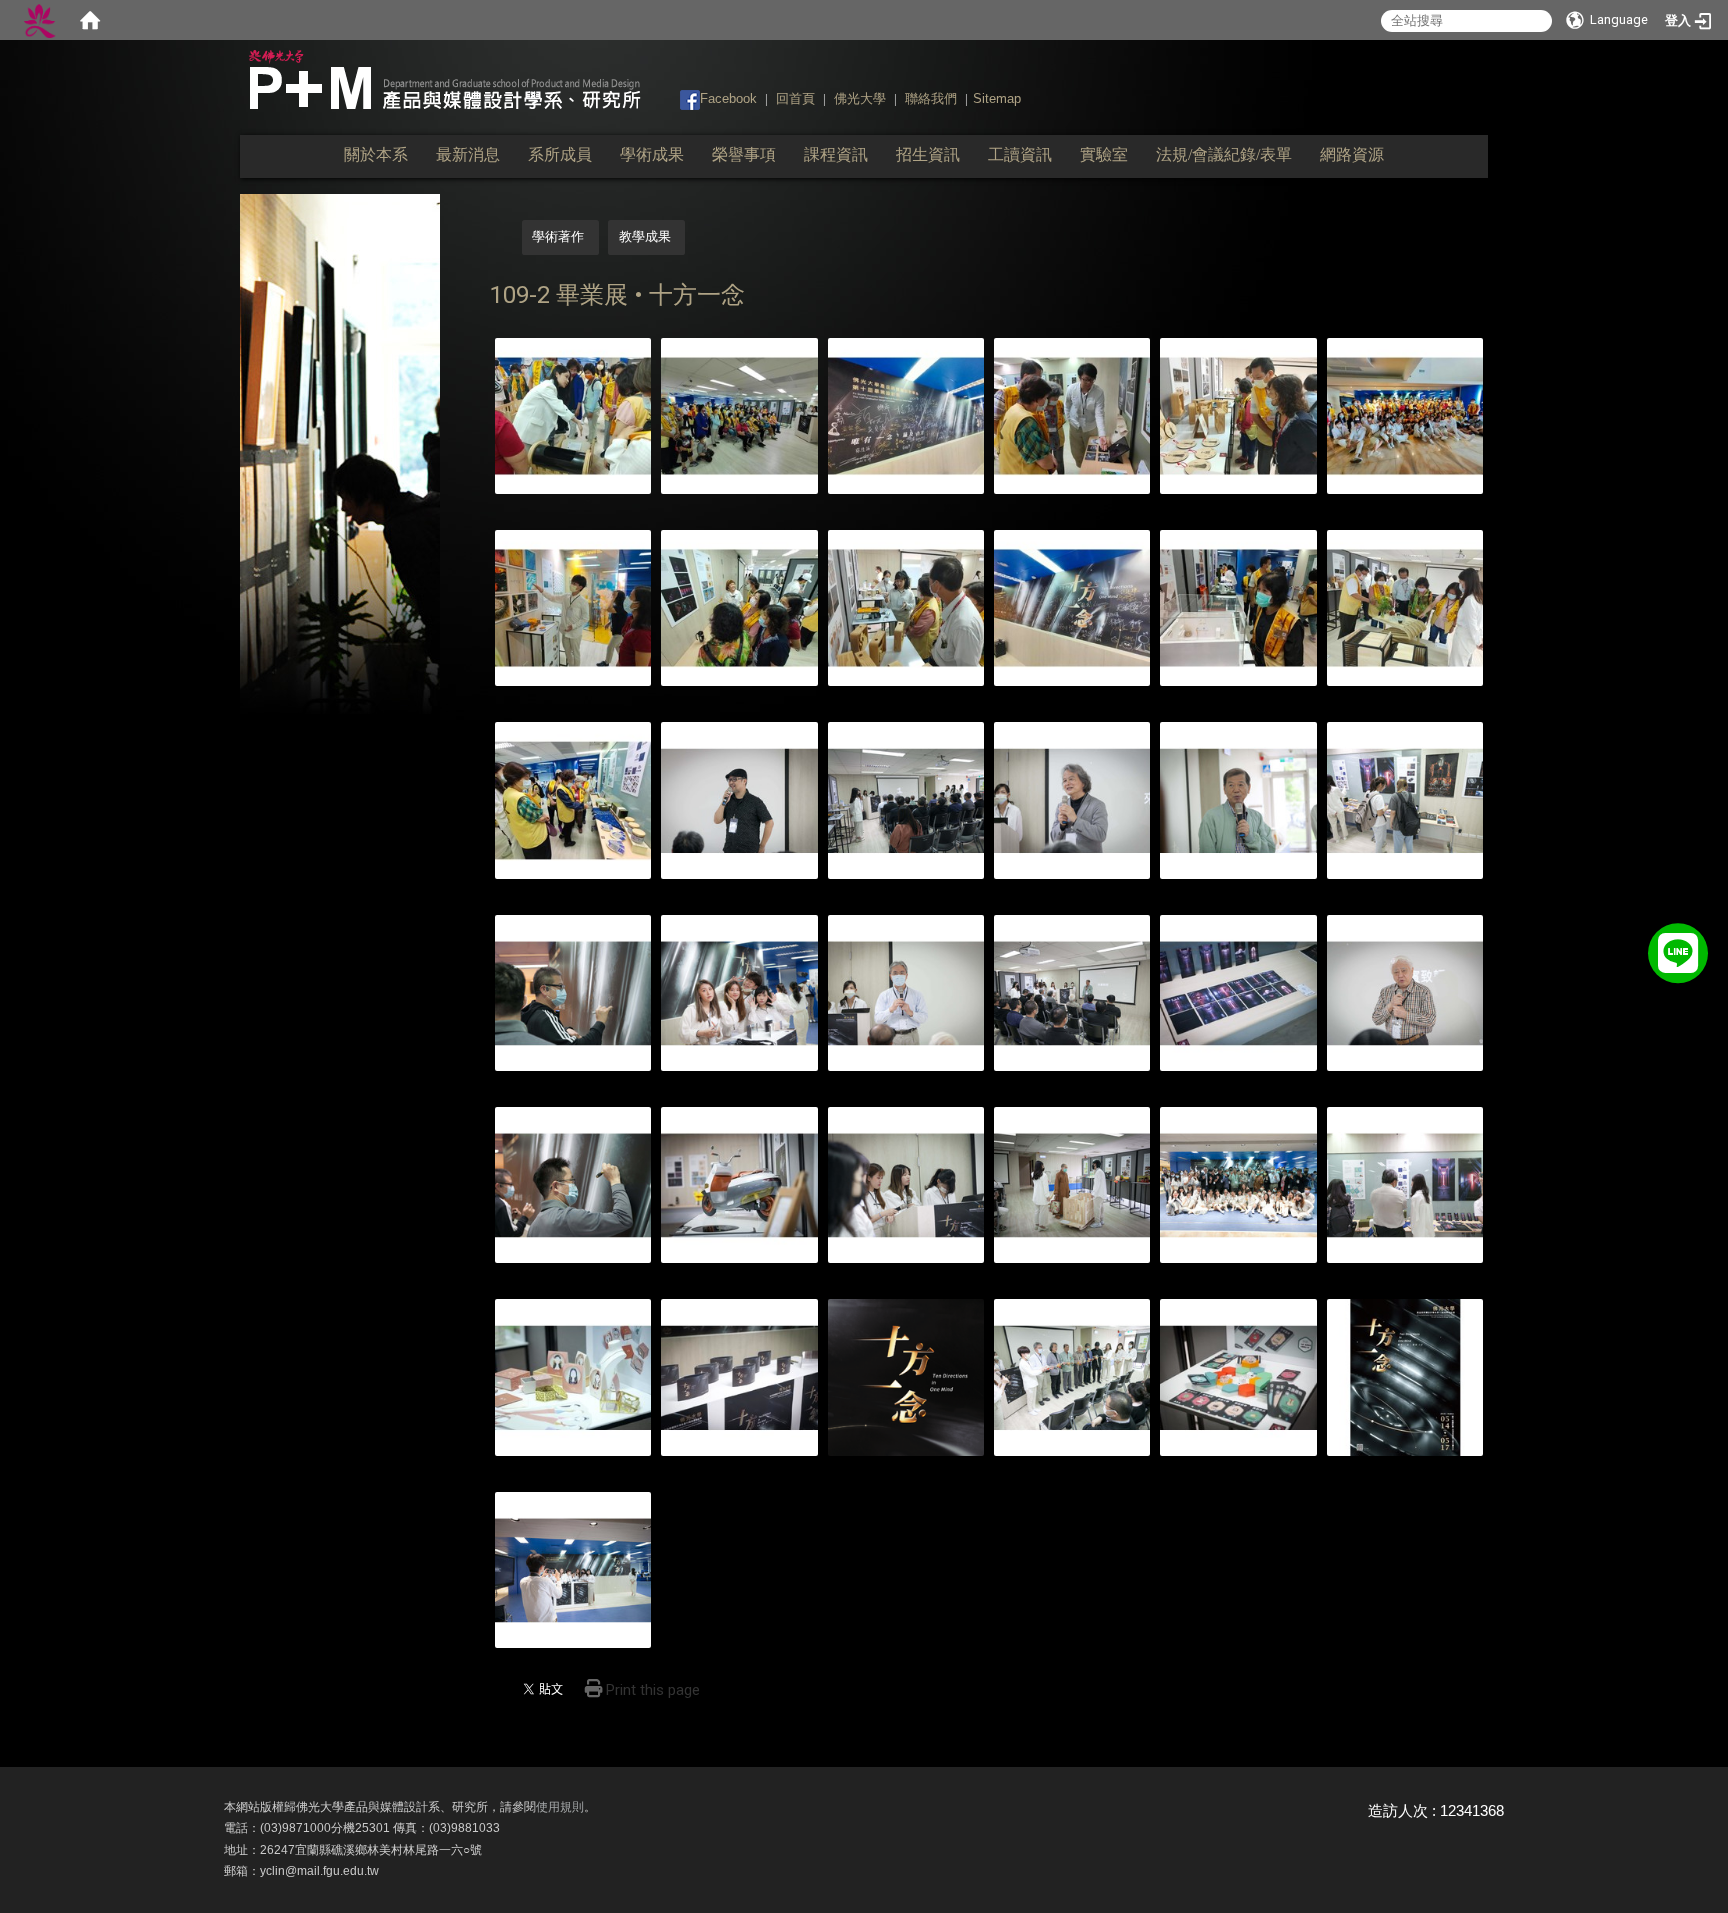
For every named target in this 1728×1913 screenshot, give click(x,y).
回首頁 (795, 98)
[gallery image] (573, 414)
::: (671, 97)
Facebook (728, 98)
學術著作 (558, 236)
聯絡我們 (931, 98)
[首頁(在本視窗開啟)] (90, 20)
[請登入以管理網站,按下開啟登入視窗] (40, 20)
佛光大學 (860, 98)
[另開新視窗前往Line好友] (1678, 950)
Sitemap (997, 98)
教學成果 (645, 236)
